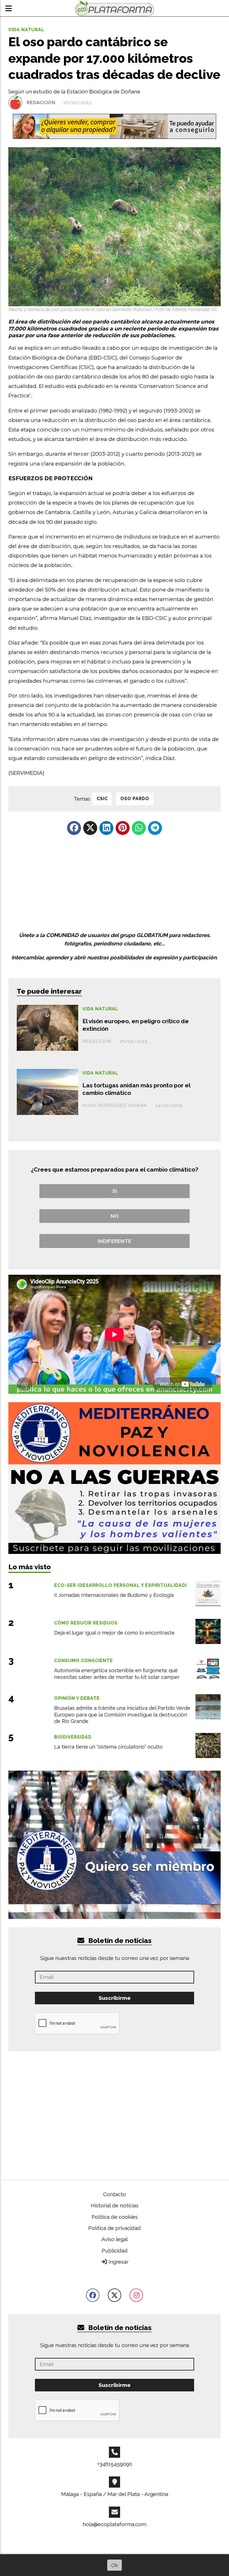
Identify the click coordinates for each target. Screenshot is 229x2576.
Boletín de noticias (119, 27)
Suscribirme (115, 85)
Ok (115, 2565)
